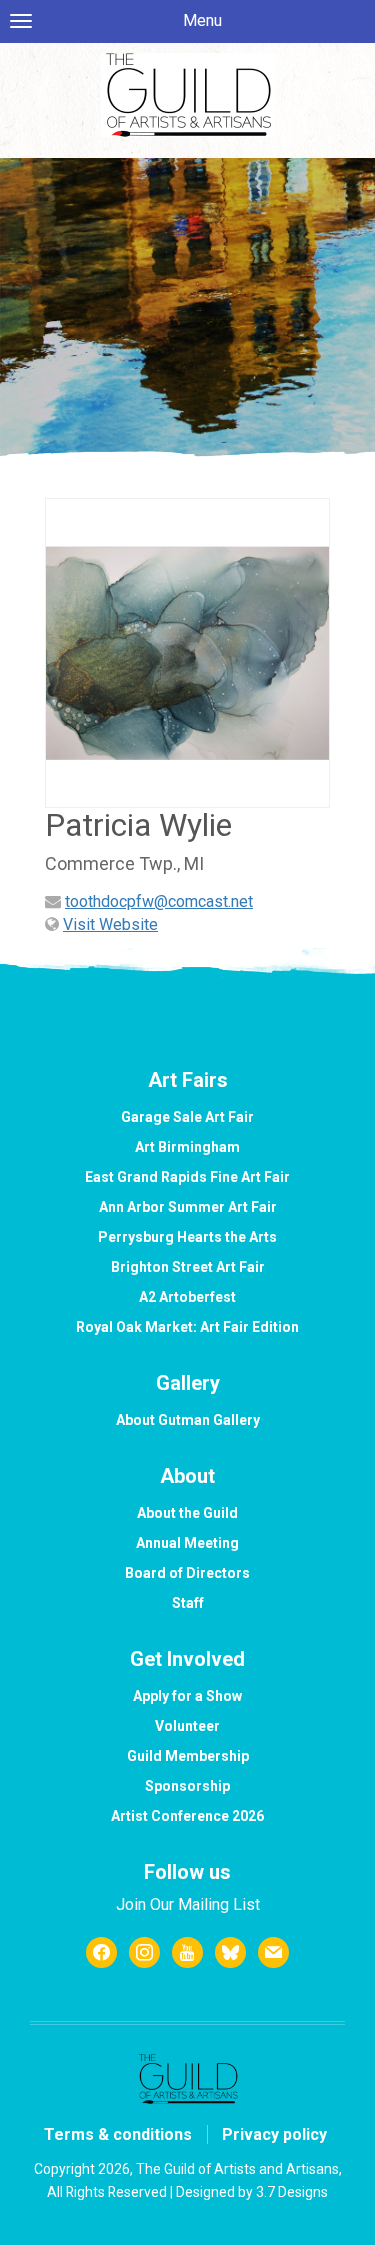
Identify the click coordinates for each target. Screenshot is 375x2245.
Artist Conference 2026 (187, 1816)
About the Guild (187, 1513)
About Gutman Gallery (188, 1420)
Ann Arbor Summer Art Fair (188, 1207)
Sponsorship (187, 1786)
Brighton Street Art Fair (188, 1267)
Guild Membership (188, 1756)
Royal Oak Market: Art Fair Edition (187, 1327)
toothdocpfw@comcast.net (159, 901)
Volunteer (187, 1726)
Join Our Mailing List (188, 1904)
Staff (188, 1603)
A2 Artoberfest (187, 1297)
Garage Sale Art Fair (187, 1117)
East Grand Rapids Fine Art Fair (187, 1177)
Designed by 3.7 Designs (252, 2192)
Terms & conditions (118, 2134)
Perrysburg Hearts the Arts (187, 1237)
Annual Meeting (187, 1543)
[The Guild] (188, 95)
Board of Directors (187, 1573)
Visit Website (110, 924)
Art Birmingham (187, 1147)
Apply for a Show (187, 1696)
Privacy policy (274, 2134)
